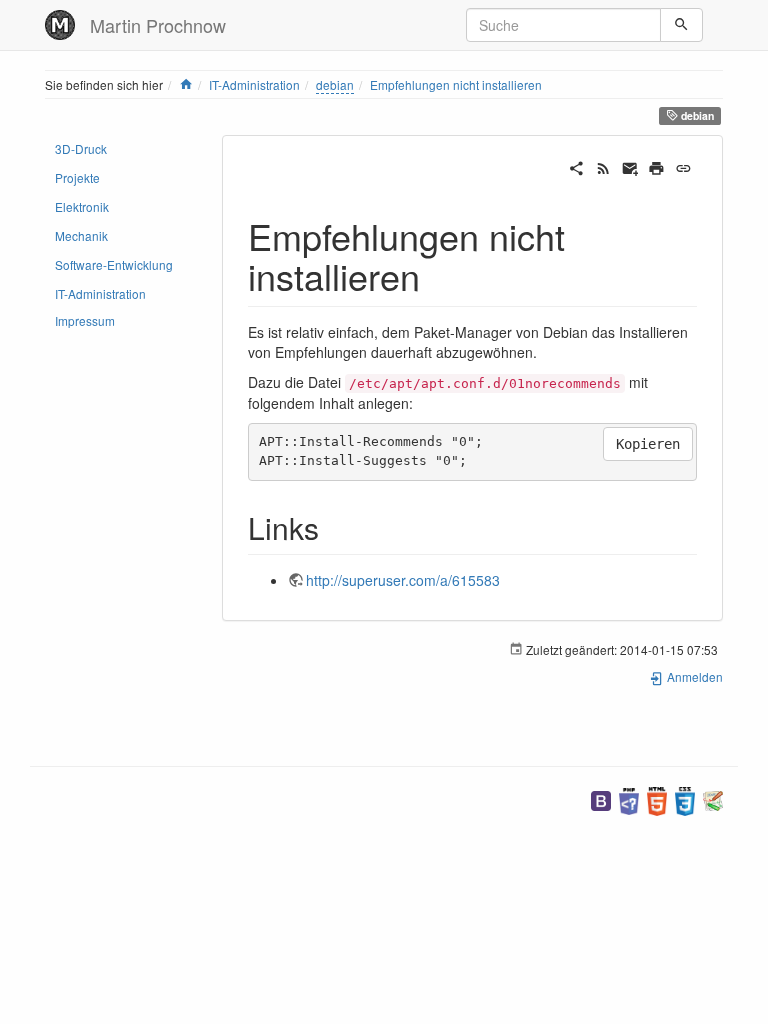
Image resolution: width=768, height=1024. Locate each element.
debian (335, 84)
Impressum (85, 320)
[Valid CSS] (685, 799)
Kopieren (648, 444)
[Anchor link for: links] (334, 527)
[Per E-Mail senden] (630, 166)
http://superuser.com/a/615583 (403, 580)
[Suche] (681, 25)
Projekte (77, 177)
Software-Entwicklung (114, 264)
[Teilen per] (576, 166)
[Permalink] (683, 166)
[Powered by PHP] (629, 799)
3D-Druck (81, 148)
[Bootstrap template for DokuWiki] (601, 799)
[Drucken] (656, 166)
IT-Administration (254, 84)
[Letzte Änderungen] (603, 166)
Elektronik (82, 206)
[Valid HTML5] (657, 799)
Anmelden (693, 676)
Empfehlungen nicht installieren (456, 84)
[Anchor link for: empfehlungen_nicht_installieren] (438, 275)
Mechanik (81, 235)
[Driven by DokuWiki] (713, 799)
